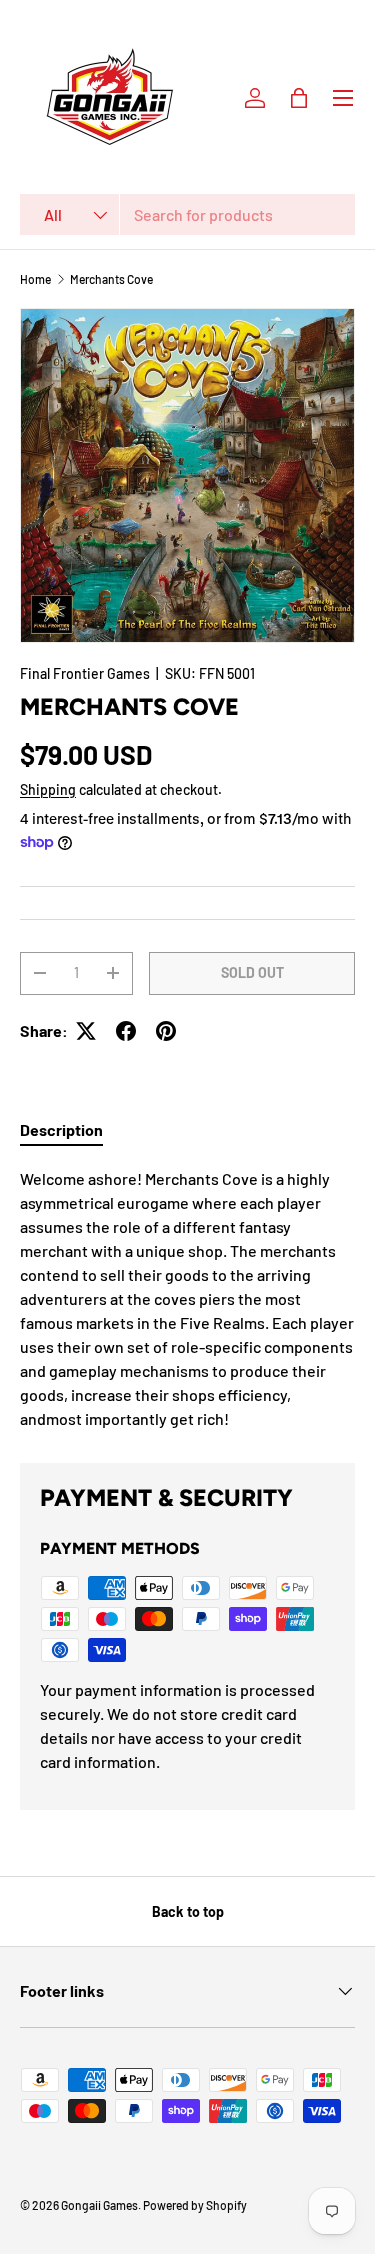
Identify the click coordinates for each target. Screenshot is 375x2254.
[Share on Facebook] (126, 1031)
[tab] (61, 1129)
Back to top (188, 1911)
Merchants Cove (111, 279)
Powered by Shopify (195, 2205)
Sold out (252, 972)
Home (35, 279)
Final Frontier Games (85, 673)
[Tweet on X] (86, 1031)
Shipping (48, 789)
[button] (299, 98)
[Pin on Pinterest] (166, 1031)
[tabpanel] (187, 1299)
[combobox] (187, 214)
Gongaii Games (99, 2205)
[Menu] (343, 98)
